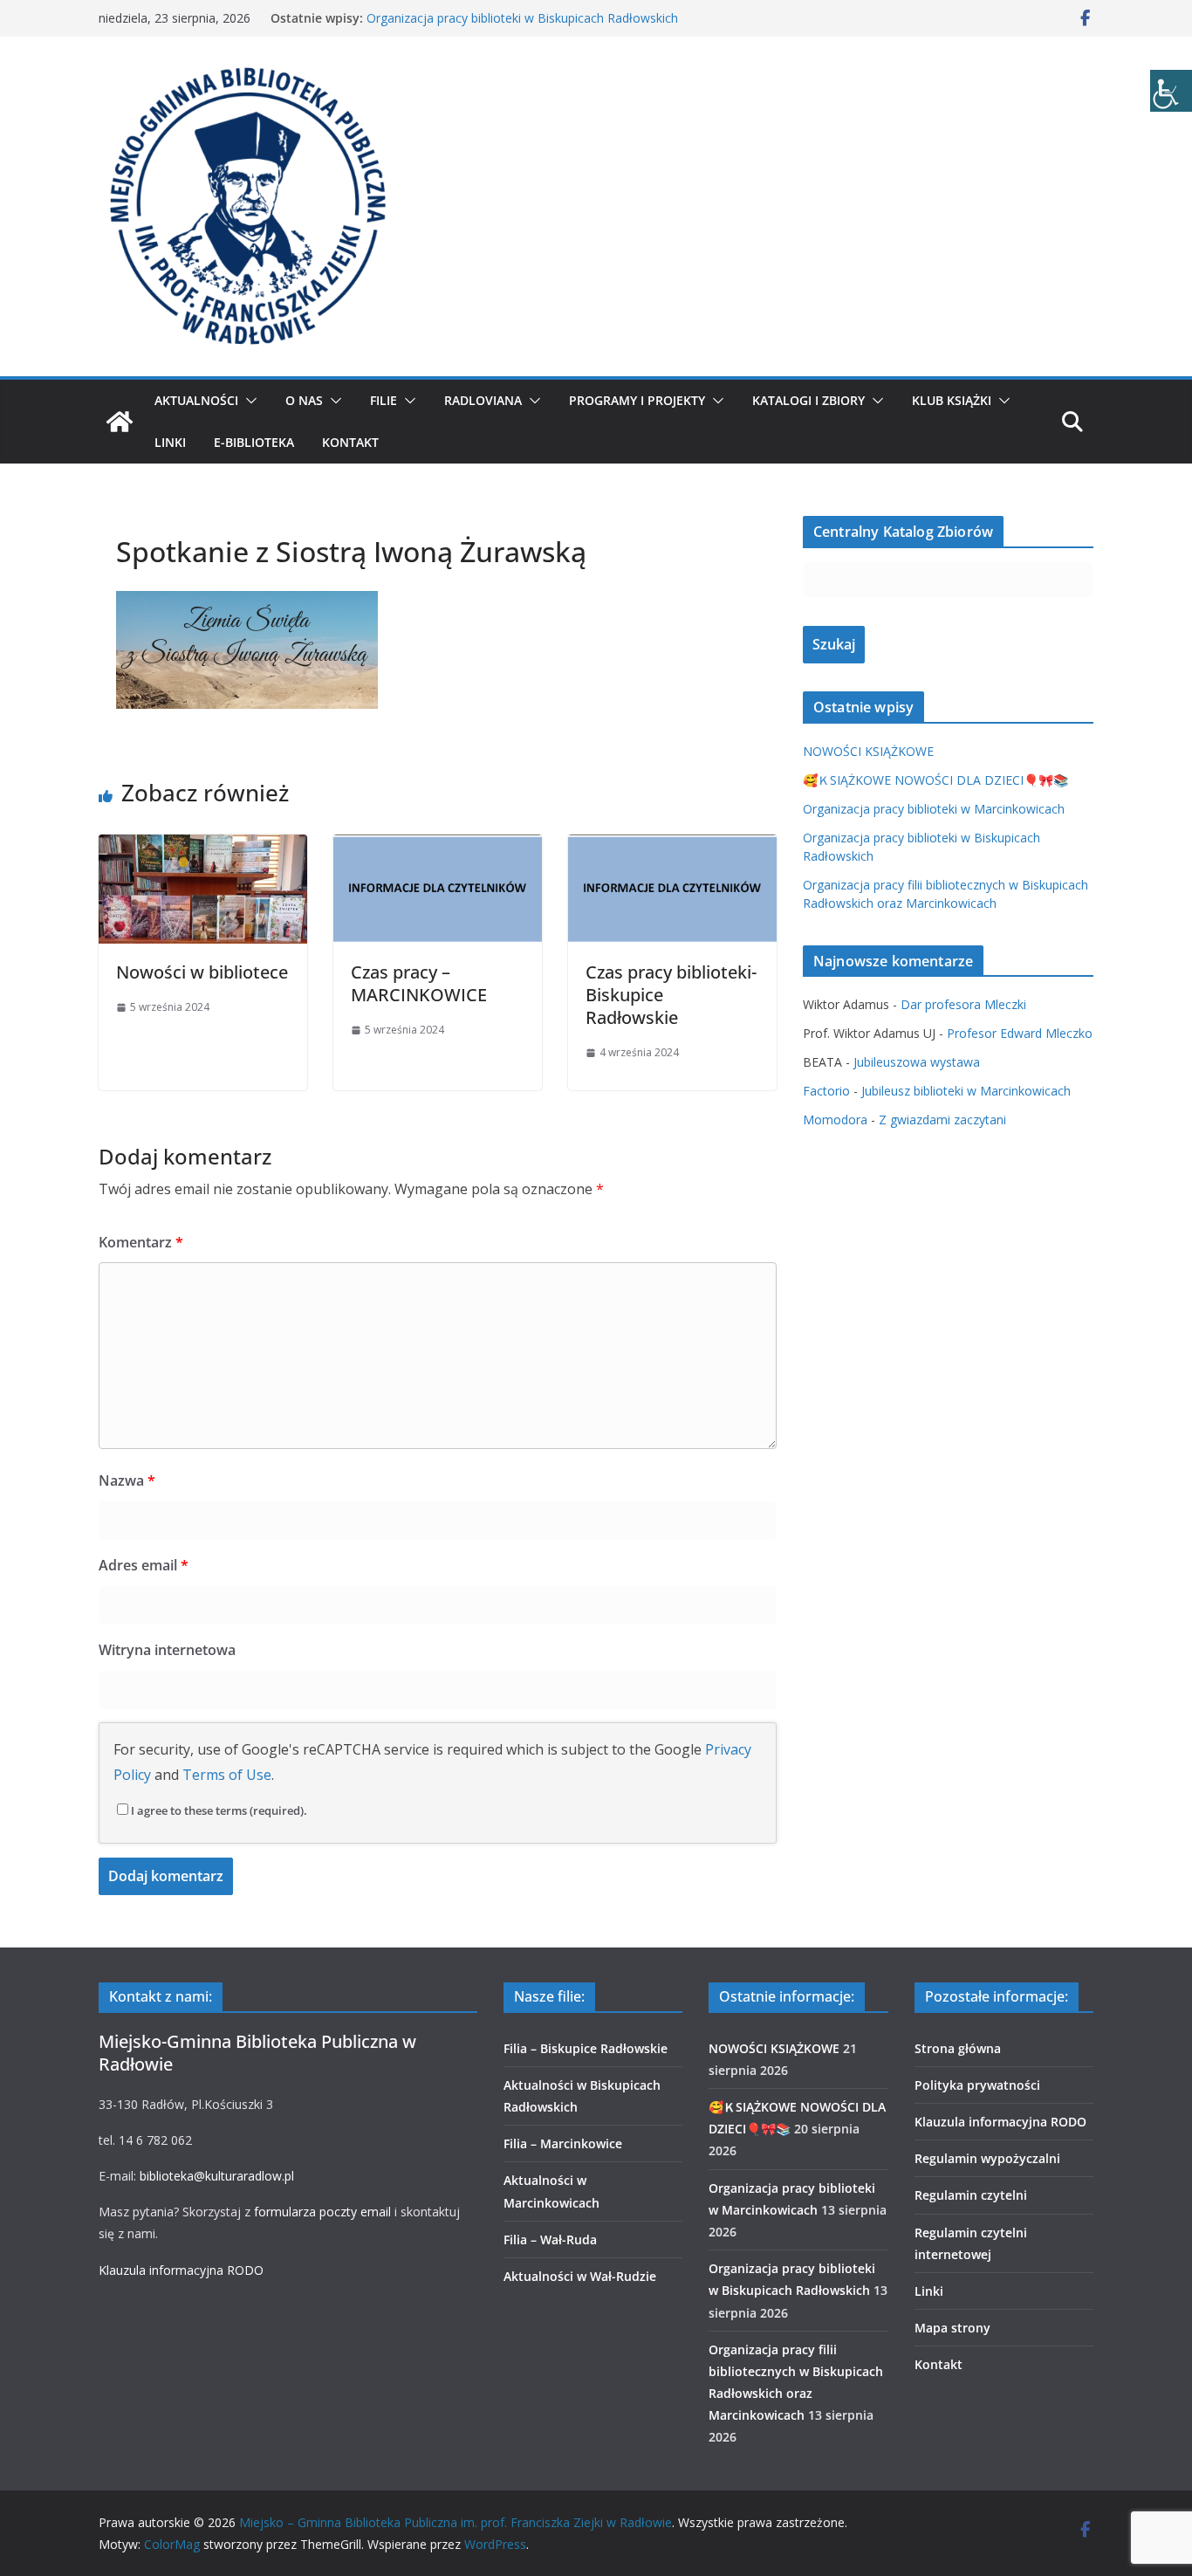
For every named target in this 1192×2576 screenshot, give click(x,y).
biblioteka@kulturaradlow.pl (217, 2176)
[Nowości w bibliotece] (203, 847)
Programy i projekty (637, 400)
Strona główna (958, 2048)
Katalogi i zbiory (808, 400)
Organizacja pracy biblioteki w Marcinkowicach (934, 809)
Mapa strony (952, 2328)
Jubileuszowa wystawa (917, 1062)
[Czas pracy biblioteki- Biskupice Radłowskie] (672, 847)
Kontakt (350, 442)
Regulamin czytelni (971, 2195)
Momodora (835, 1120)
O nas (304, 400)
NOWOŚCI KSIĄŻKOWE (868, 751)
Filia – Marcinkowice (563, 2143)
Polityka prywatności (977, 2085)
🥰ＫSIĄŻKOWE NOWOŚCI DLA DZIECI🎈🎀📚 (935, 780)
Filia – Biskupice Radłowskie (586, 2048)
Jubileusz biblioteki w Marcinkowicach (966, 1091)
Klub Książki (952, 400)
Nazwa (127, 1480)
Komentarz (141, 1242)
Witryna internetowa (167, 1650)
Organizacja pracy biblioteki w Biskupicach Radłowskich (522, 18)
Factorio (826, 1091)
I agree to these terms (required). (219, 1810)
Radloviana (483, 400)
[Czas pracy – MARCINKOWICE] (438, 847)
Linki (170, 442)
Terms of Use (227, 1775)
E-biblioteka (254, 442)
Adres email (144, 1565)
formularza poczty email (322, 2212)
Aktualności (196, 400)
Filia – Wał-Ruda (550, 2239)
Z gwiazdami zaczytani (942, 1120)
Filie (384, 400)
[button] (248, 401)
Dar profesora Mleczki (963, 1004)
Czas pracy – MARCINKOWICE (419, 983)
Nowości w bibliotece (202, 972)
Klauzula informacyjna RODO (181, 2270)
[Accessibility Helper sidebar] (1171, 91)
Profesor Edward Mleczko (1020, 1033)
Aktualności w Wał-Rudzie (580, 2276)
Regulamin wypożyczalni (987, 2158)
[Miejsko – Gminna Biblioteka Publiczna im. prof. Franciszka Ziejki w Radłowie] (120, 422)
